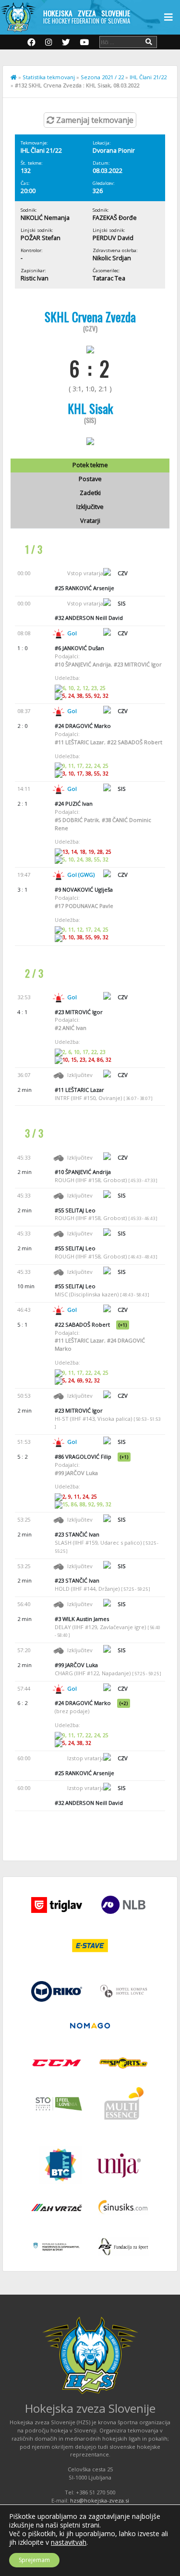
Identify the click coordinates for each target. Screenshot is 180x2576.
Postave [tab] (90, 479)
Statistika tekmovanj (49, 77)
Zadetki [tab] (90, 493)
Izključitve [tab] (90, 507)
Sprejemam (34, 2560)
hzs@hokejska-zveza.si (100, 2500)
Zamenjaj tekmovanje (94, 120)
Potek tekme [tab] (90, 465)
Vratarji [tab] (90, 521)
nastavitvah (69, 2542)
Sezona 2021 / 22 (102, 77)
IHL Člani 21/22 (148, 77)
